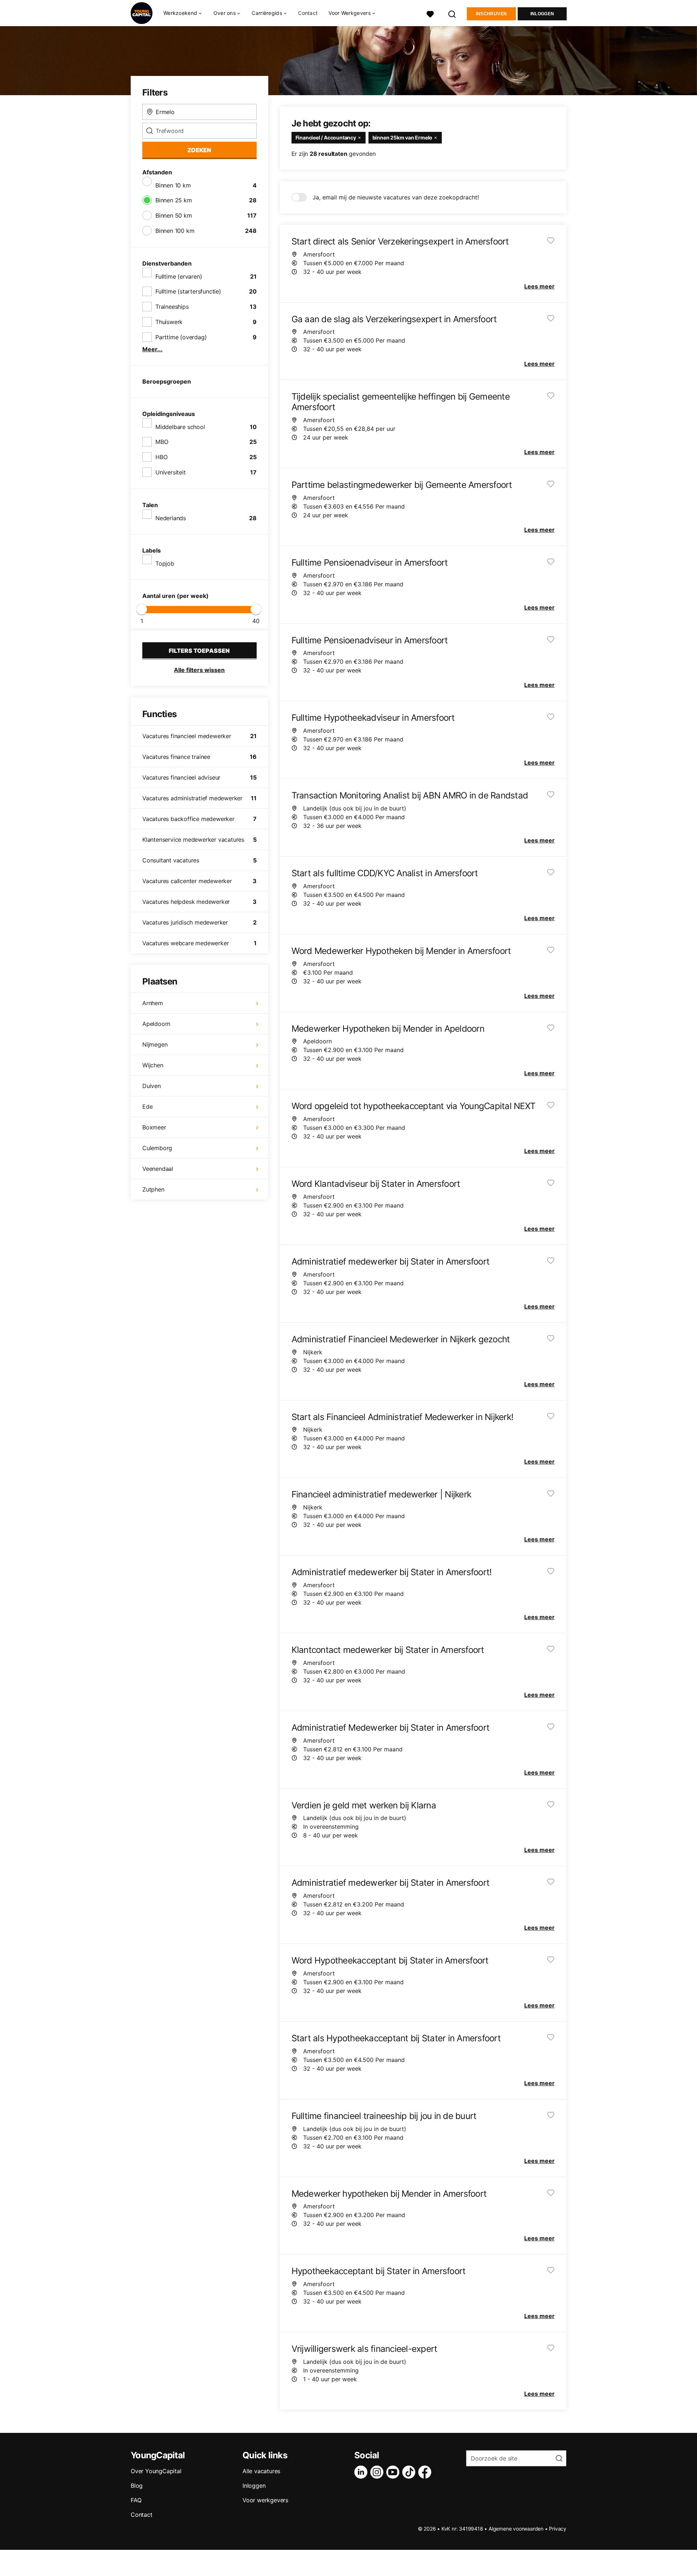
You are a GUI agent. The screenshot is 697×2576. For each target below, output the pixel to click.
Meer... (152, 349)
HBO (161, 457)
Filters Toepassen (199, 651)
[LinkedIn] (362, 2472)
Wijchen (153, 1065)
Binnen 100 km (175, 231)
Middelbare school (180, 427)
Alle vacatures (261, 2471)
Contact (308, 13)
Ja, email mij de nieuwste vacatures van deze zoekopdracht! (396, 197)
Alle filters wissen (199, 670)
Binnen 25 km (174, 200)
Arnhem (153, 1003)
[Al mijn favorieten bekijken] (430, 13)
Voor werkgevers (265, 2500)
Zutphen (153, 1189)
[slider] (142, 609)
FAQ (136, 2500)
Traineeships (172, 307)
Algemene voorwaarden (516, 2529)
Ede (147, 1107)
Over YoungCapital (156, 2471)
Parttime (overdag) (181, 337)
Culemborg (157, 1148)
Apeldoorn (156, 1024)
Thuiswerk (169, 322)
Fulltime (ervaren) (179, 276)
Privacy (558, 2529)
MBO (162, 442)
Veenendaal (158, 1169)
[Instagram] (378, 2472)
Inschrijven (491, 14)
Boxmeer (154, 1127)
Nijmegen (155, 1044)
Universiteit (171, 472)
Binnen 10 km (173, 185)
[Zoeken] (452, 13)
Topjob (165, 563)
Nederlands (171, 518)
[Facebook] (426, 2472)
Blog (137, 2486)
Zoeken (199, 150)
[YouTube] (394, 2472)
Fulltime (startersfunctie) (188, 291)
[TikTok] (410, 2472)
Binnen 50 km (174, 215)
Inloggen (542, 14)
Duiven (152, 1086)
